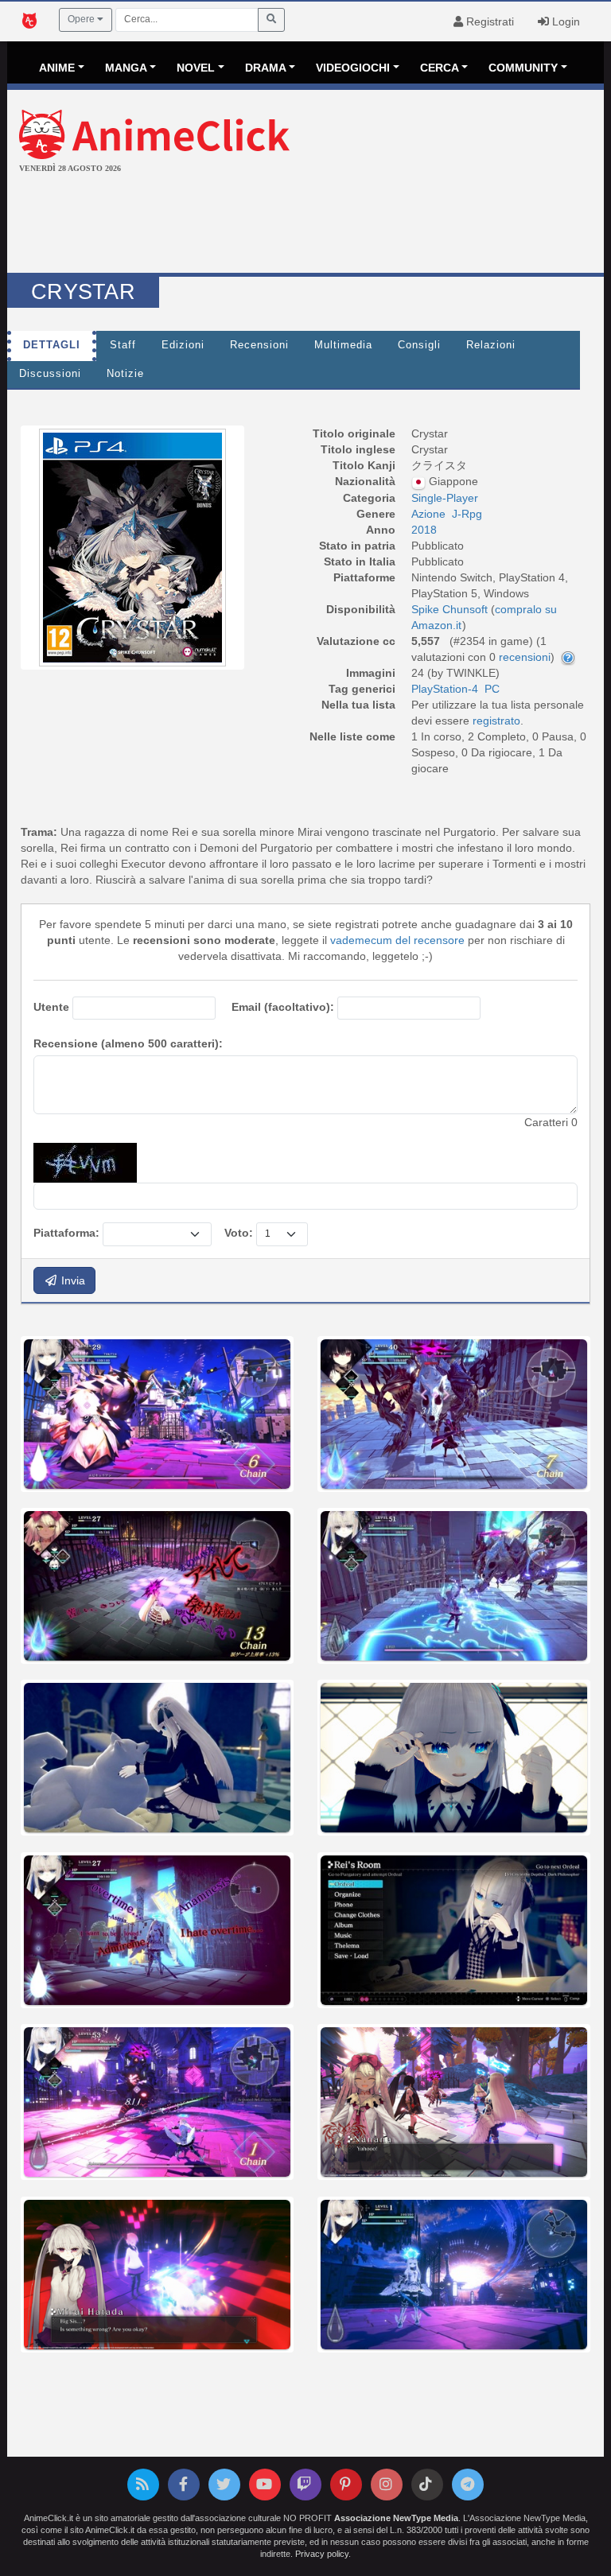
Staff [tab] (123, 345)
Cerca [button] (440, 68)
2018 (424, 530)
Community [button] (523, 68)
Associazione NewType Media (396, 2518)
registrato (496, 721)
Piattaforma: (66, 1233)
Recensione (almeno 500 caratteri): (128, 1043)
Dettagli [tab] (52, 345)
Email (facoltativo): (283, 1007)
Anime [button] (57, 68)
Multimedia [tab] (343, 345)
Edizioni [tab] (183, 345)
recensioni (525, 657)
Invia (72, 1280)
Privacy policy (322, 2554)
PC (492, 689)
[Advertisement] (305, 225)
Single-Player (445, 498)
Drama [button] (266, 68)
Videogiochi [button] (353, 68)
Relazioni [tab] (491, 345)
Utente (51, 1007)
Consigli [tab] (419, 345)
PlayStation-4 (445, 689)
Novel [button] (196, 68)
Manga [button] (126, 68)
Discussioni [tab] (50, 374)
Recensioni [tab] (259, 345)
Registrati (488, 21)
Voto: (239, 1233)
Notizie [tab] (125, 374)
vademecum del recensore (397, 940)
